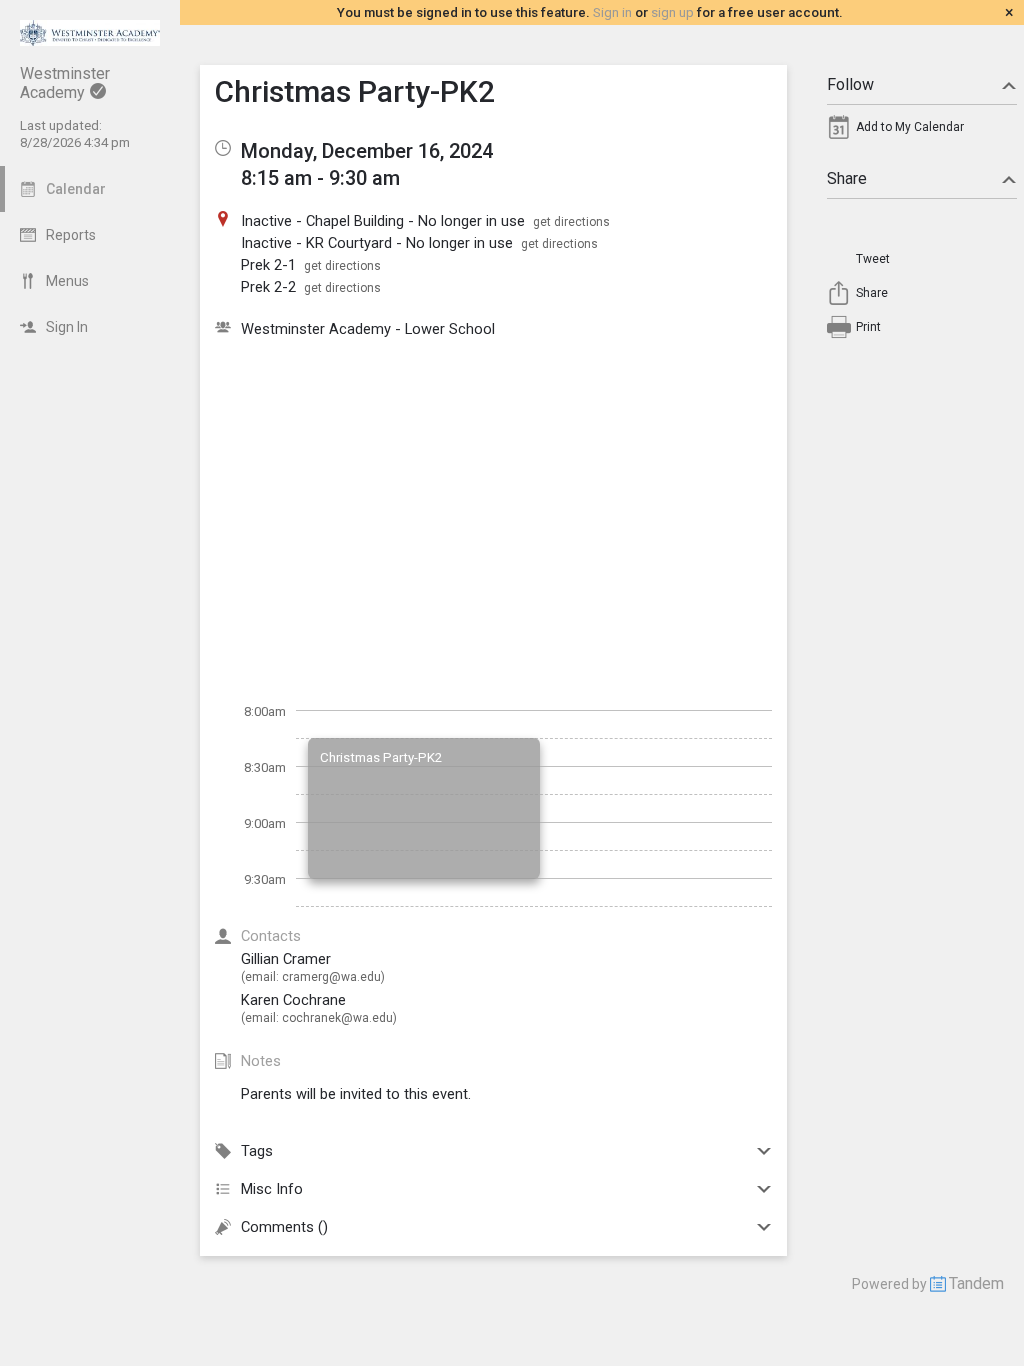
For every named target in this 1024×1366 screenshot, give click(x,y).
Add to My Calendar (910, 127)
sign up (672, 12)
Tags (257, 1151)
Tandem (976, 1283)
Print (868, 327)
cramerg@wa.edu (331, 977)
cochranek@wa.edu (337, 1018)
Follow (850, 84)
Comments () (284, 1227)
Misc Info (272, 1189)
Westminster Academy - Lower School (368, 329)
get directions (571, 222)
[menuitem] (922, 132)
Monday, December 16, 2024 (367, 151)
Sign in (612, 12)
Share (847, 178)
